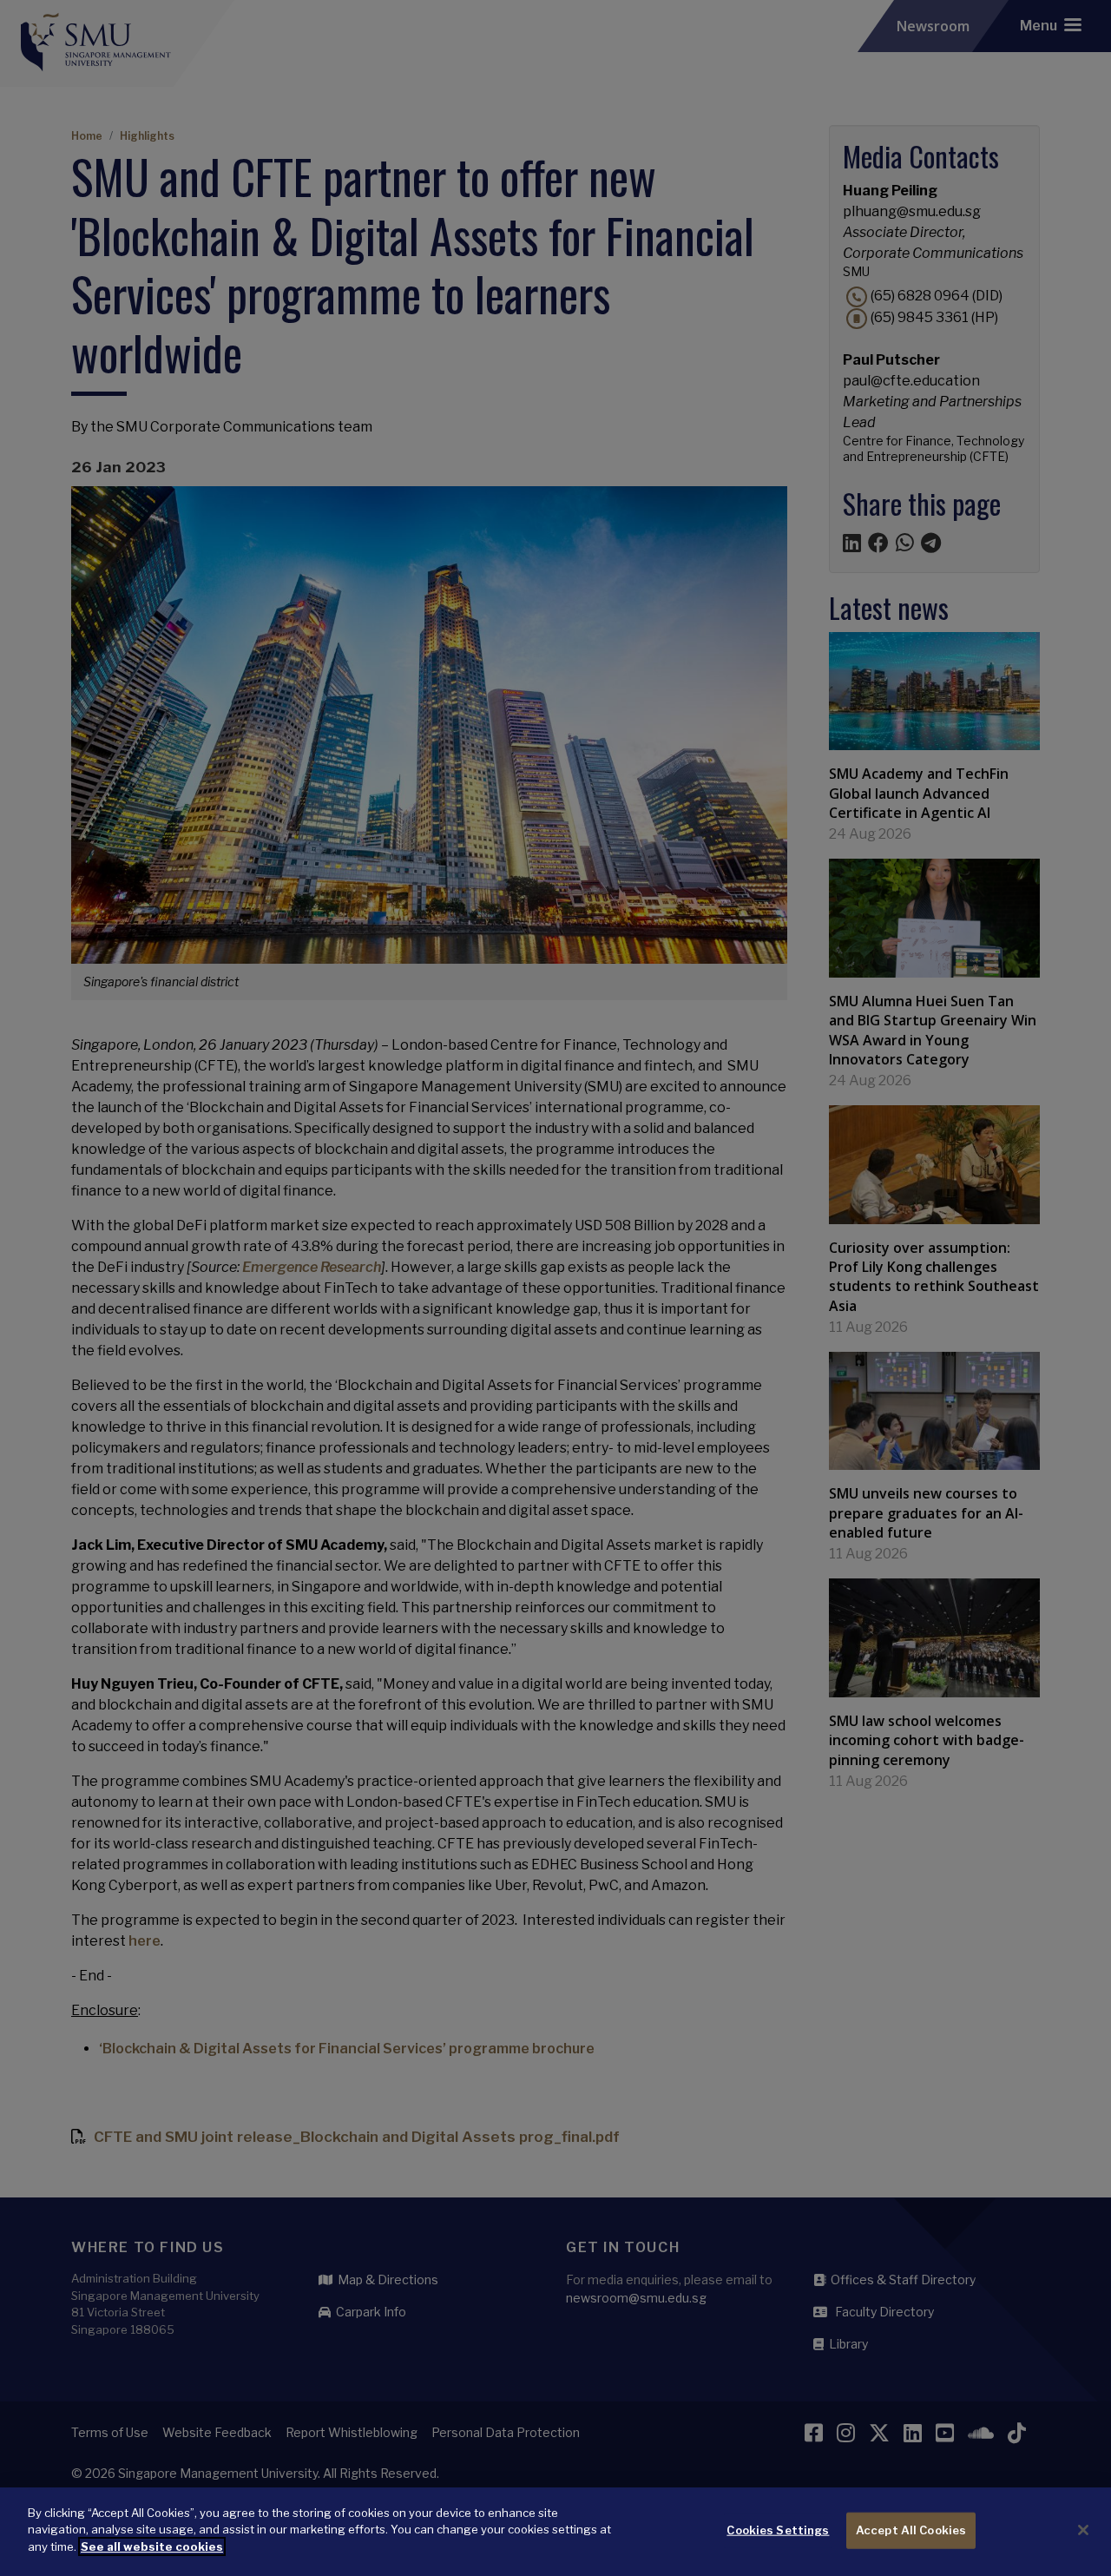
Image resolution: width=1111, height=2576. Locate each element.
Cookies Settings (778, 2530)
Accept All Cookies (911, 2530)
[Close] (1083, 2530)
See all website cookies (152, 2546)
